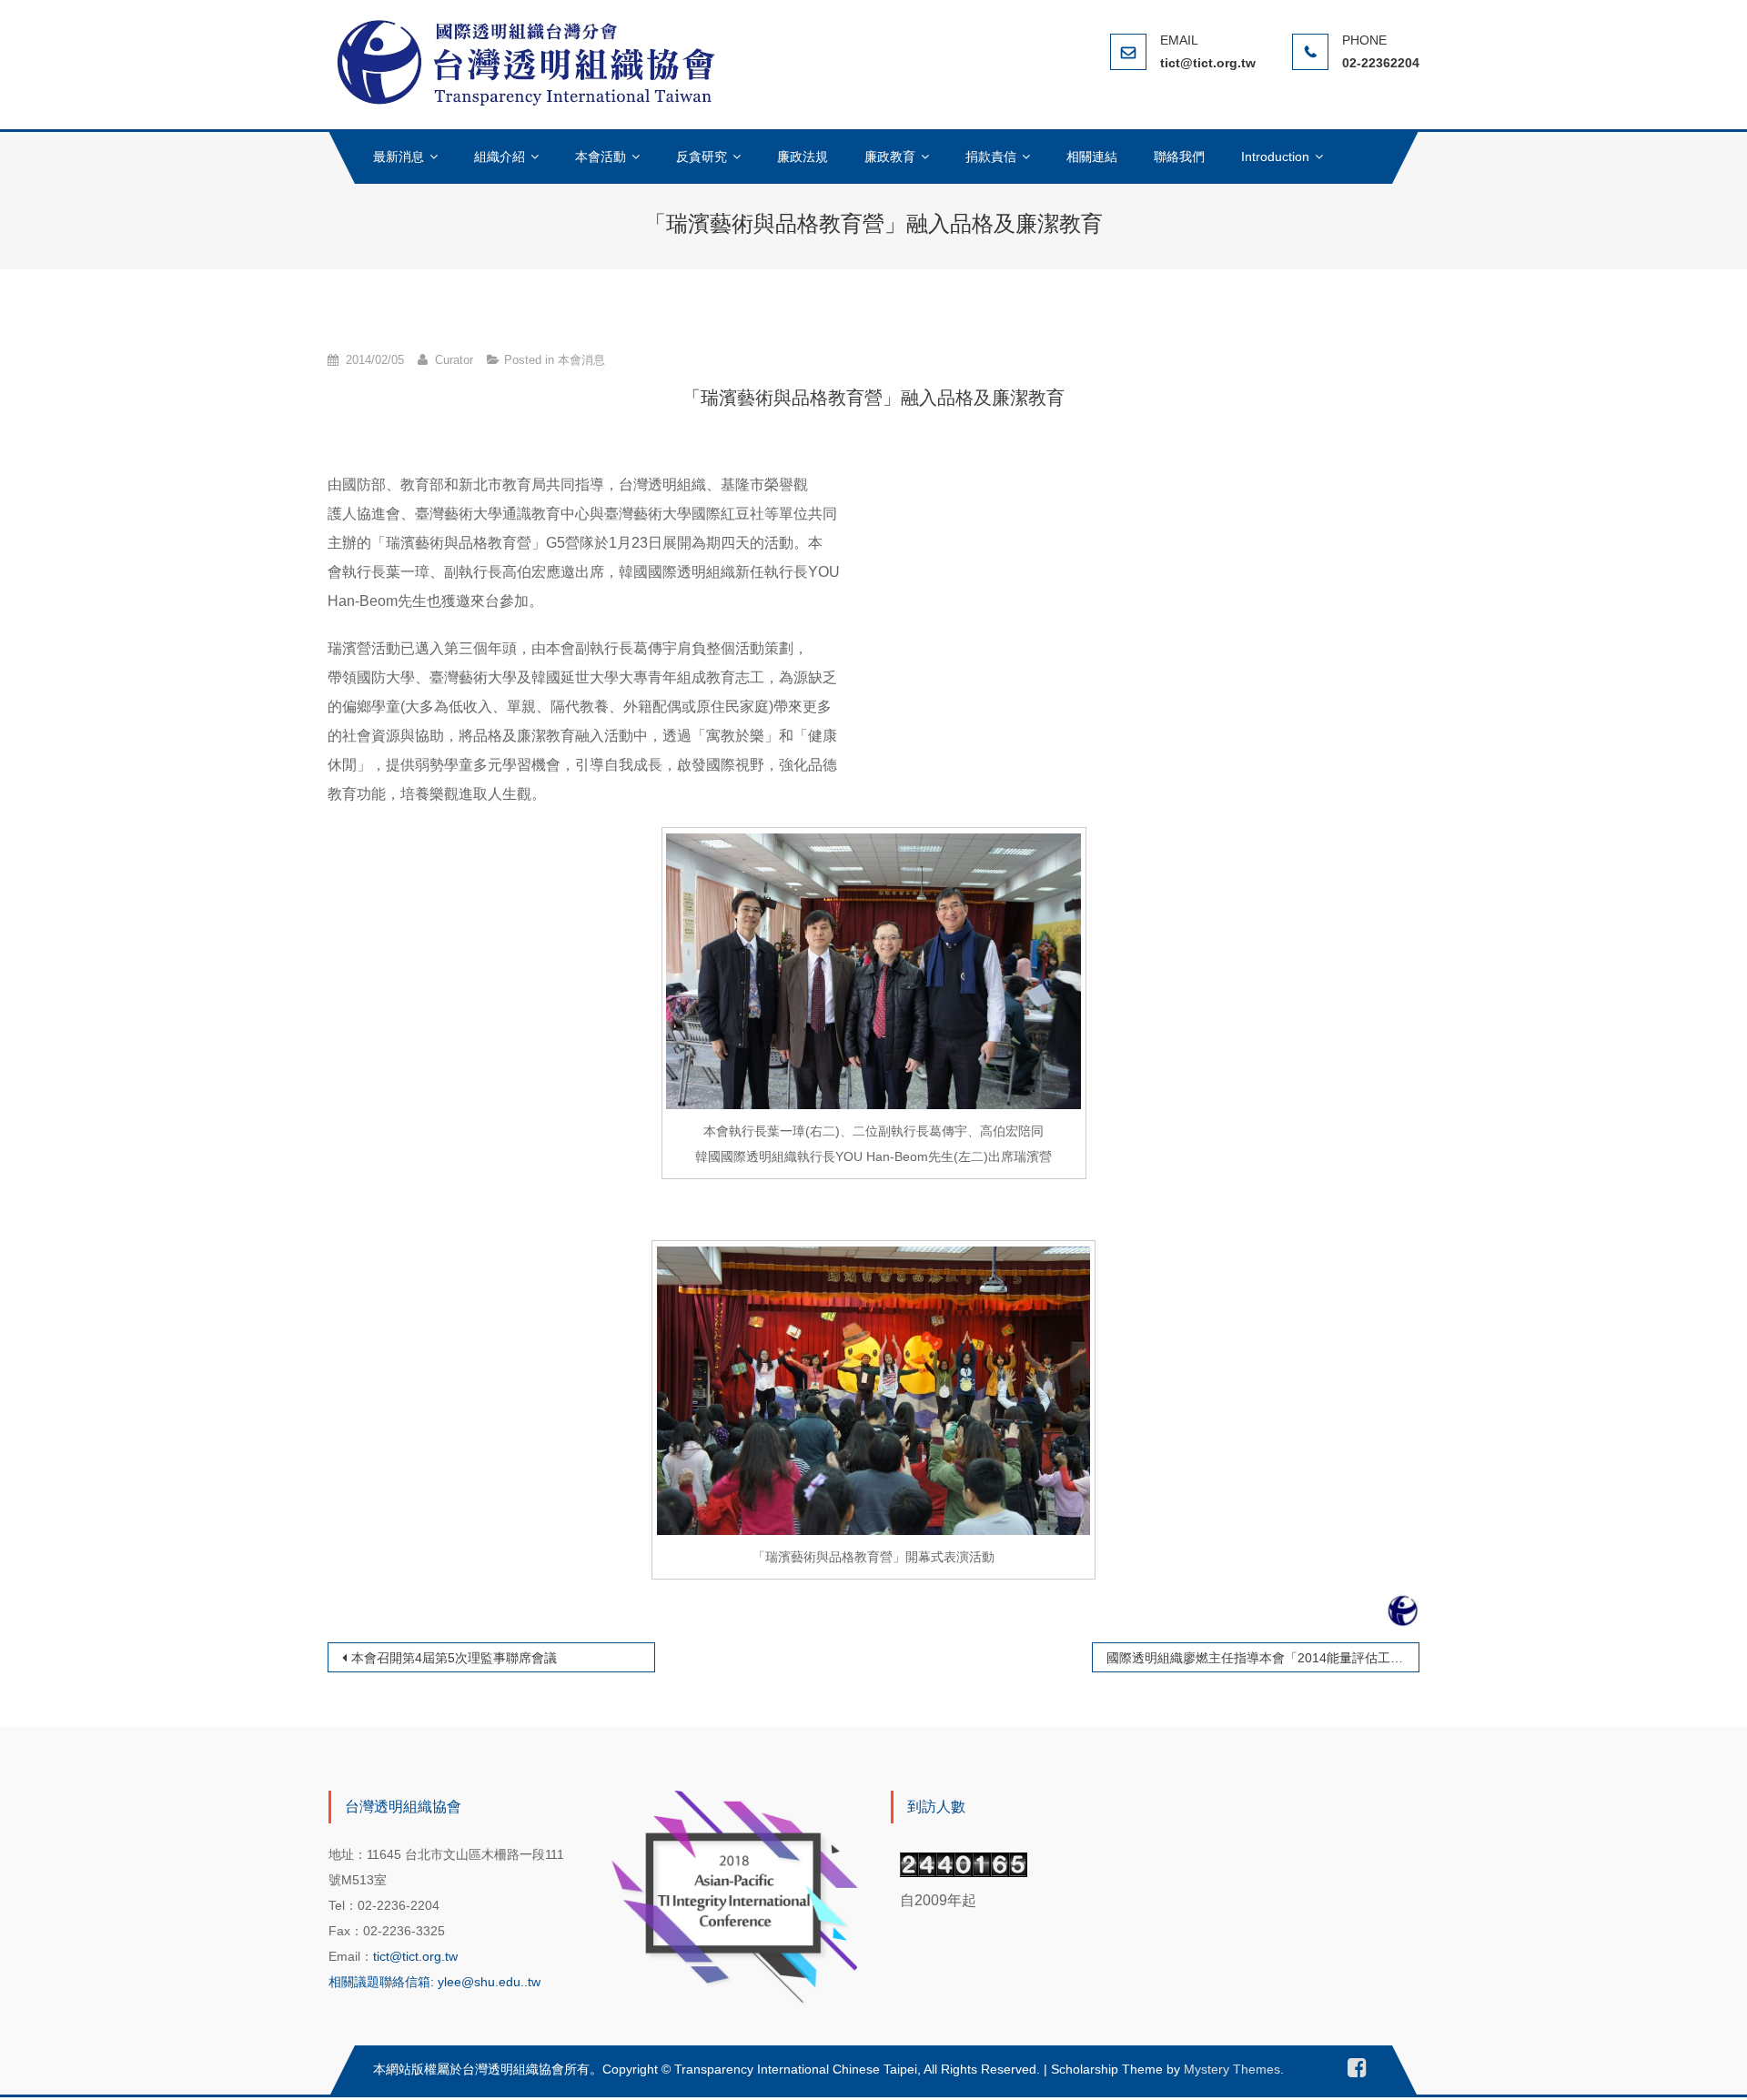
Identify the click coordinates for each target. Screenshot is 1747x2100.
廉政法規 (803, 156)
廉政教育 (890, 156)
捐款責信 (991, 156)
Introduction (1275, 156)
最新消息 (399, 156)
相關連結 (1092, 156)
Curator (454, 360)
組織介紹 (500, 156)
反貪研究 (702, 156)
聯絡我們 (1179, 156)
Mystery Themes (1232, 2069)
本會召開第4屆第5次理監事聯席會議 (454, 1658)
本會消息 (581, 360)
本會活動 (601, 156)
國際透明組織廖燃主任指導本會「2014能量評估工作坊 (1261, 1658)
